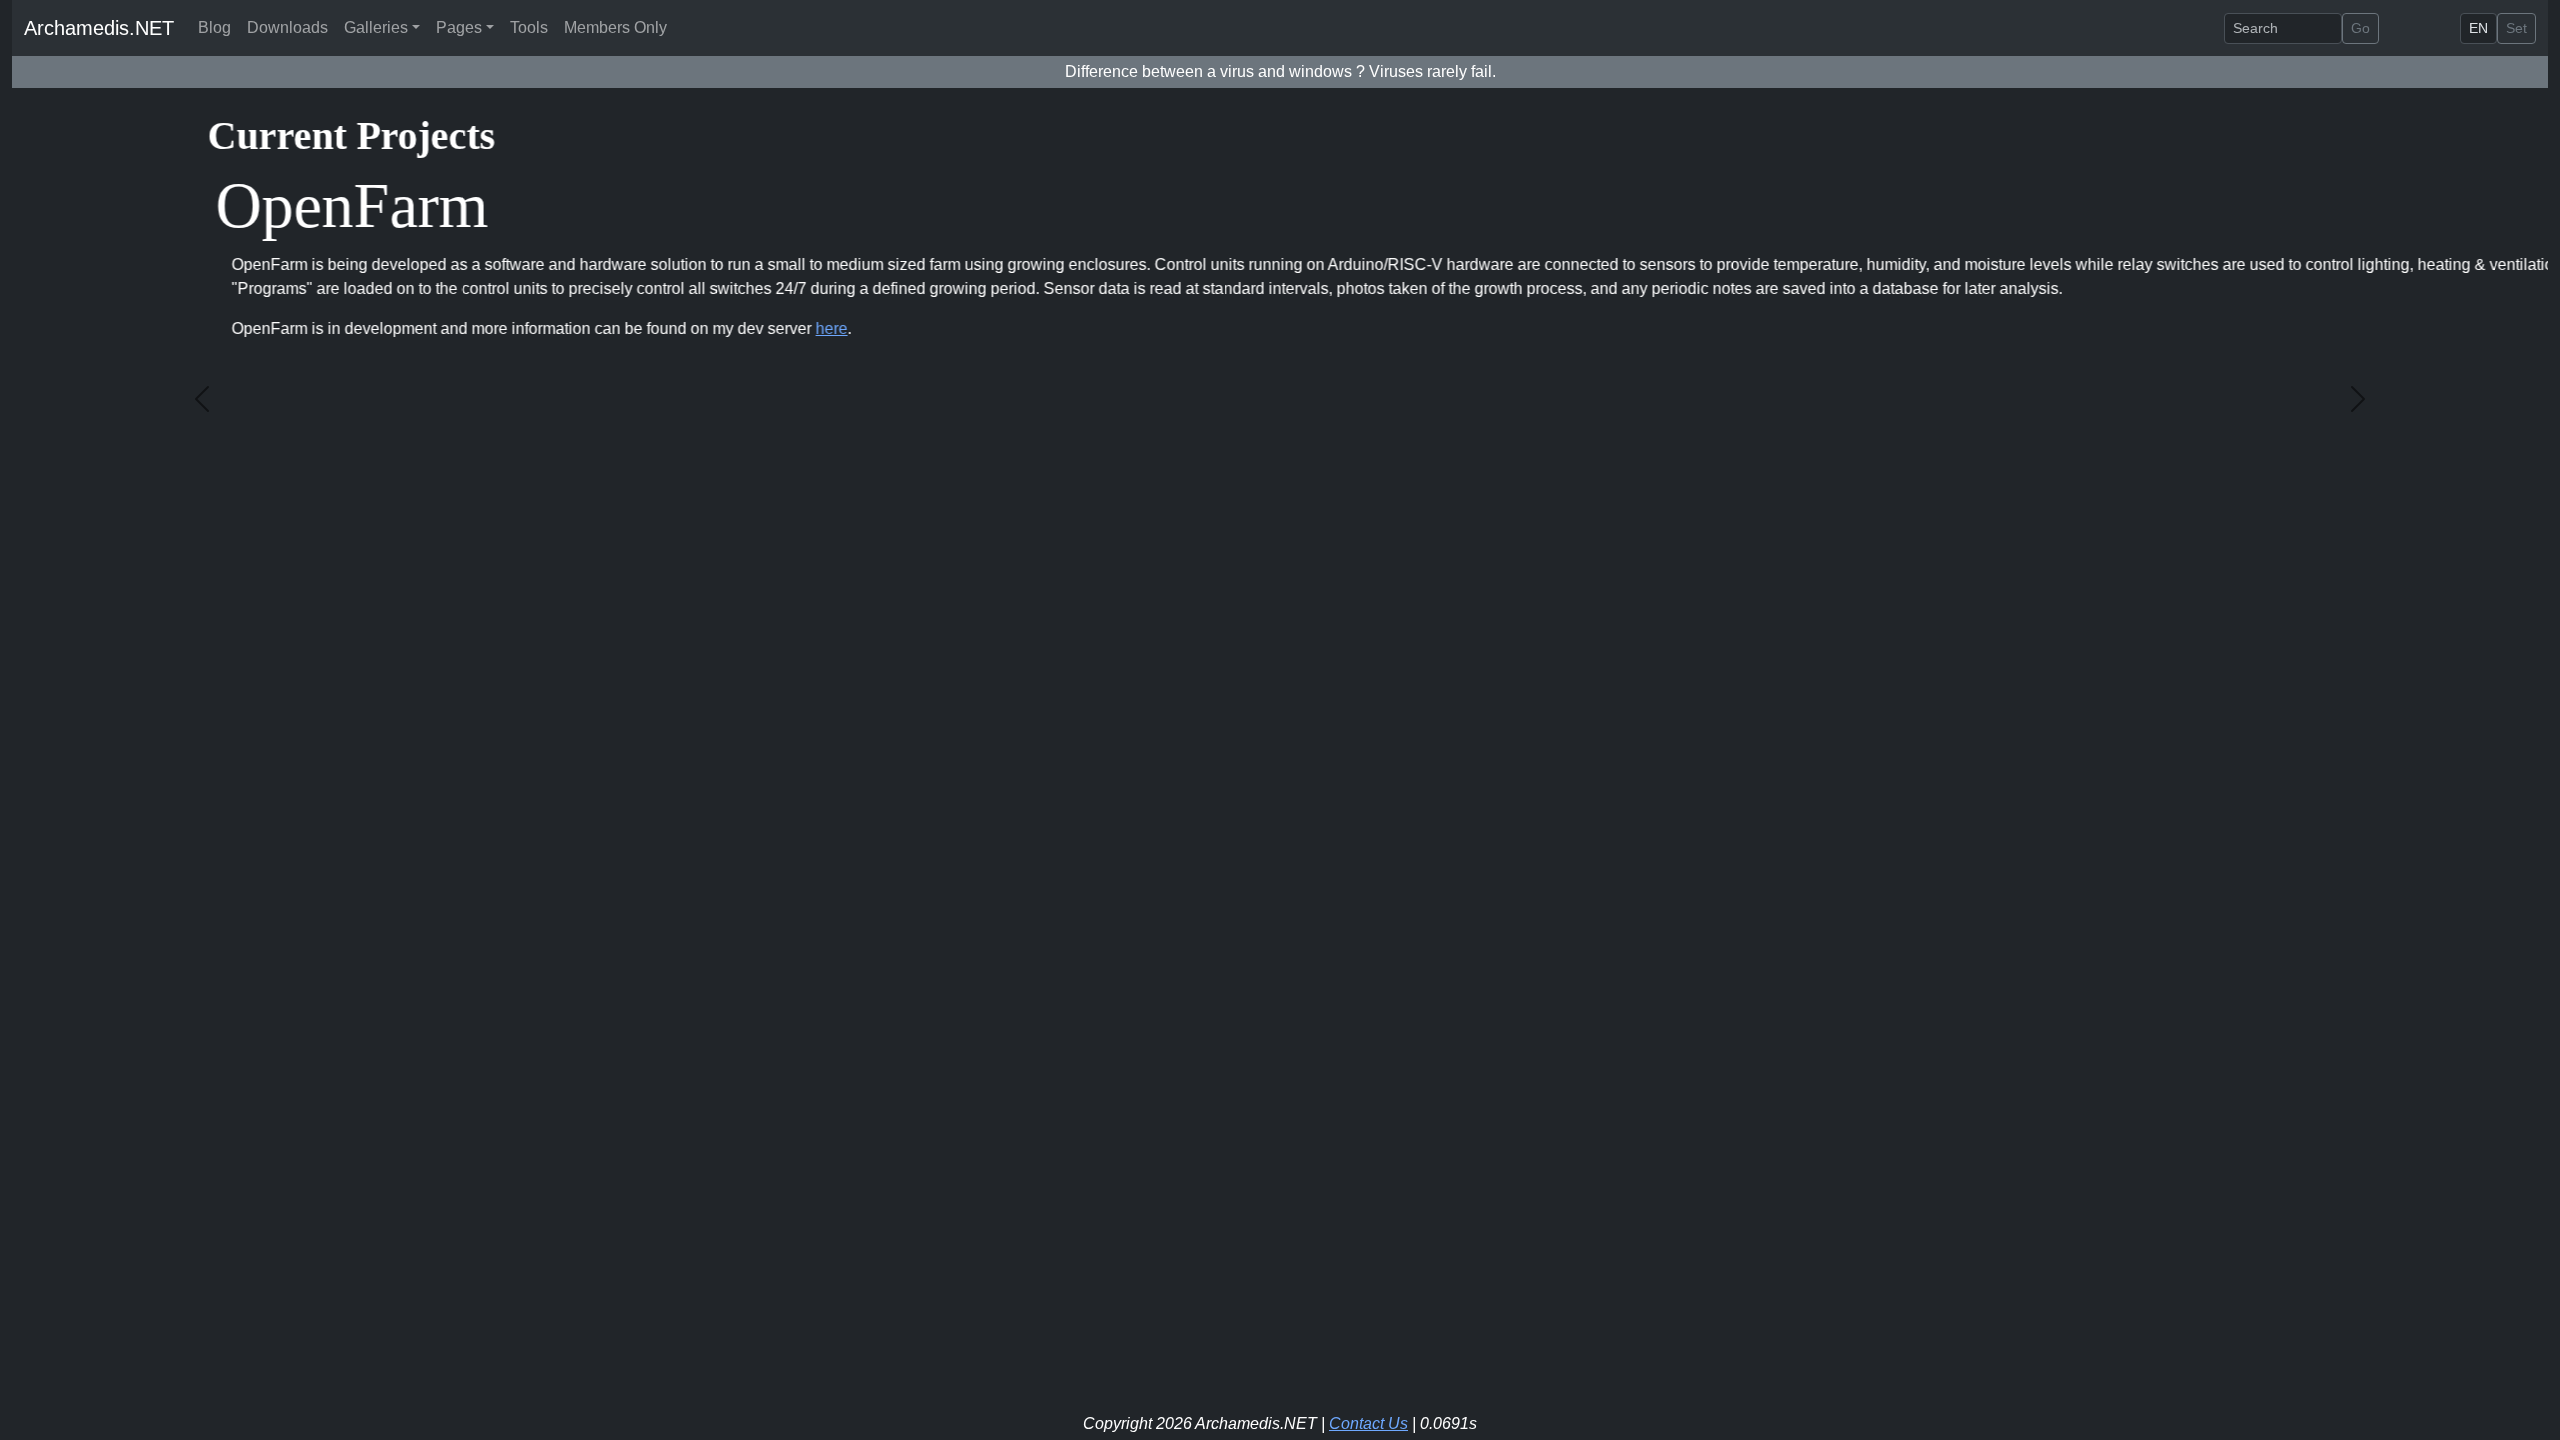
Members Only (615, 27)
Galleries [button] (376, 27)
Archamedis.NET (99, 28)
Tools (529, 27)
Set (2516, 28)
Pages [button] (459, 27)
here (636, 328)
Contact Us (1368, 1423)
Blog (214, 27)
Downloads (287, 27)
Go (2360, 28)
